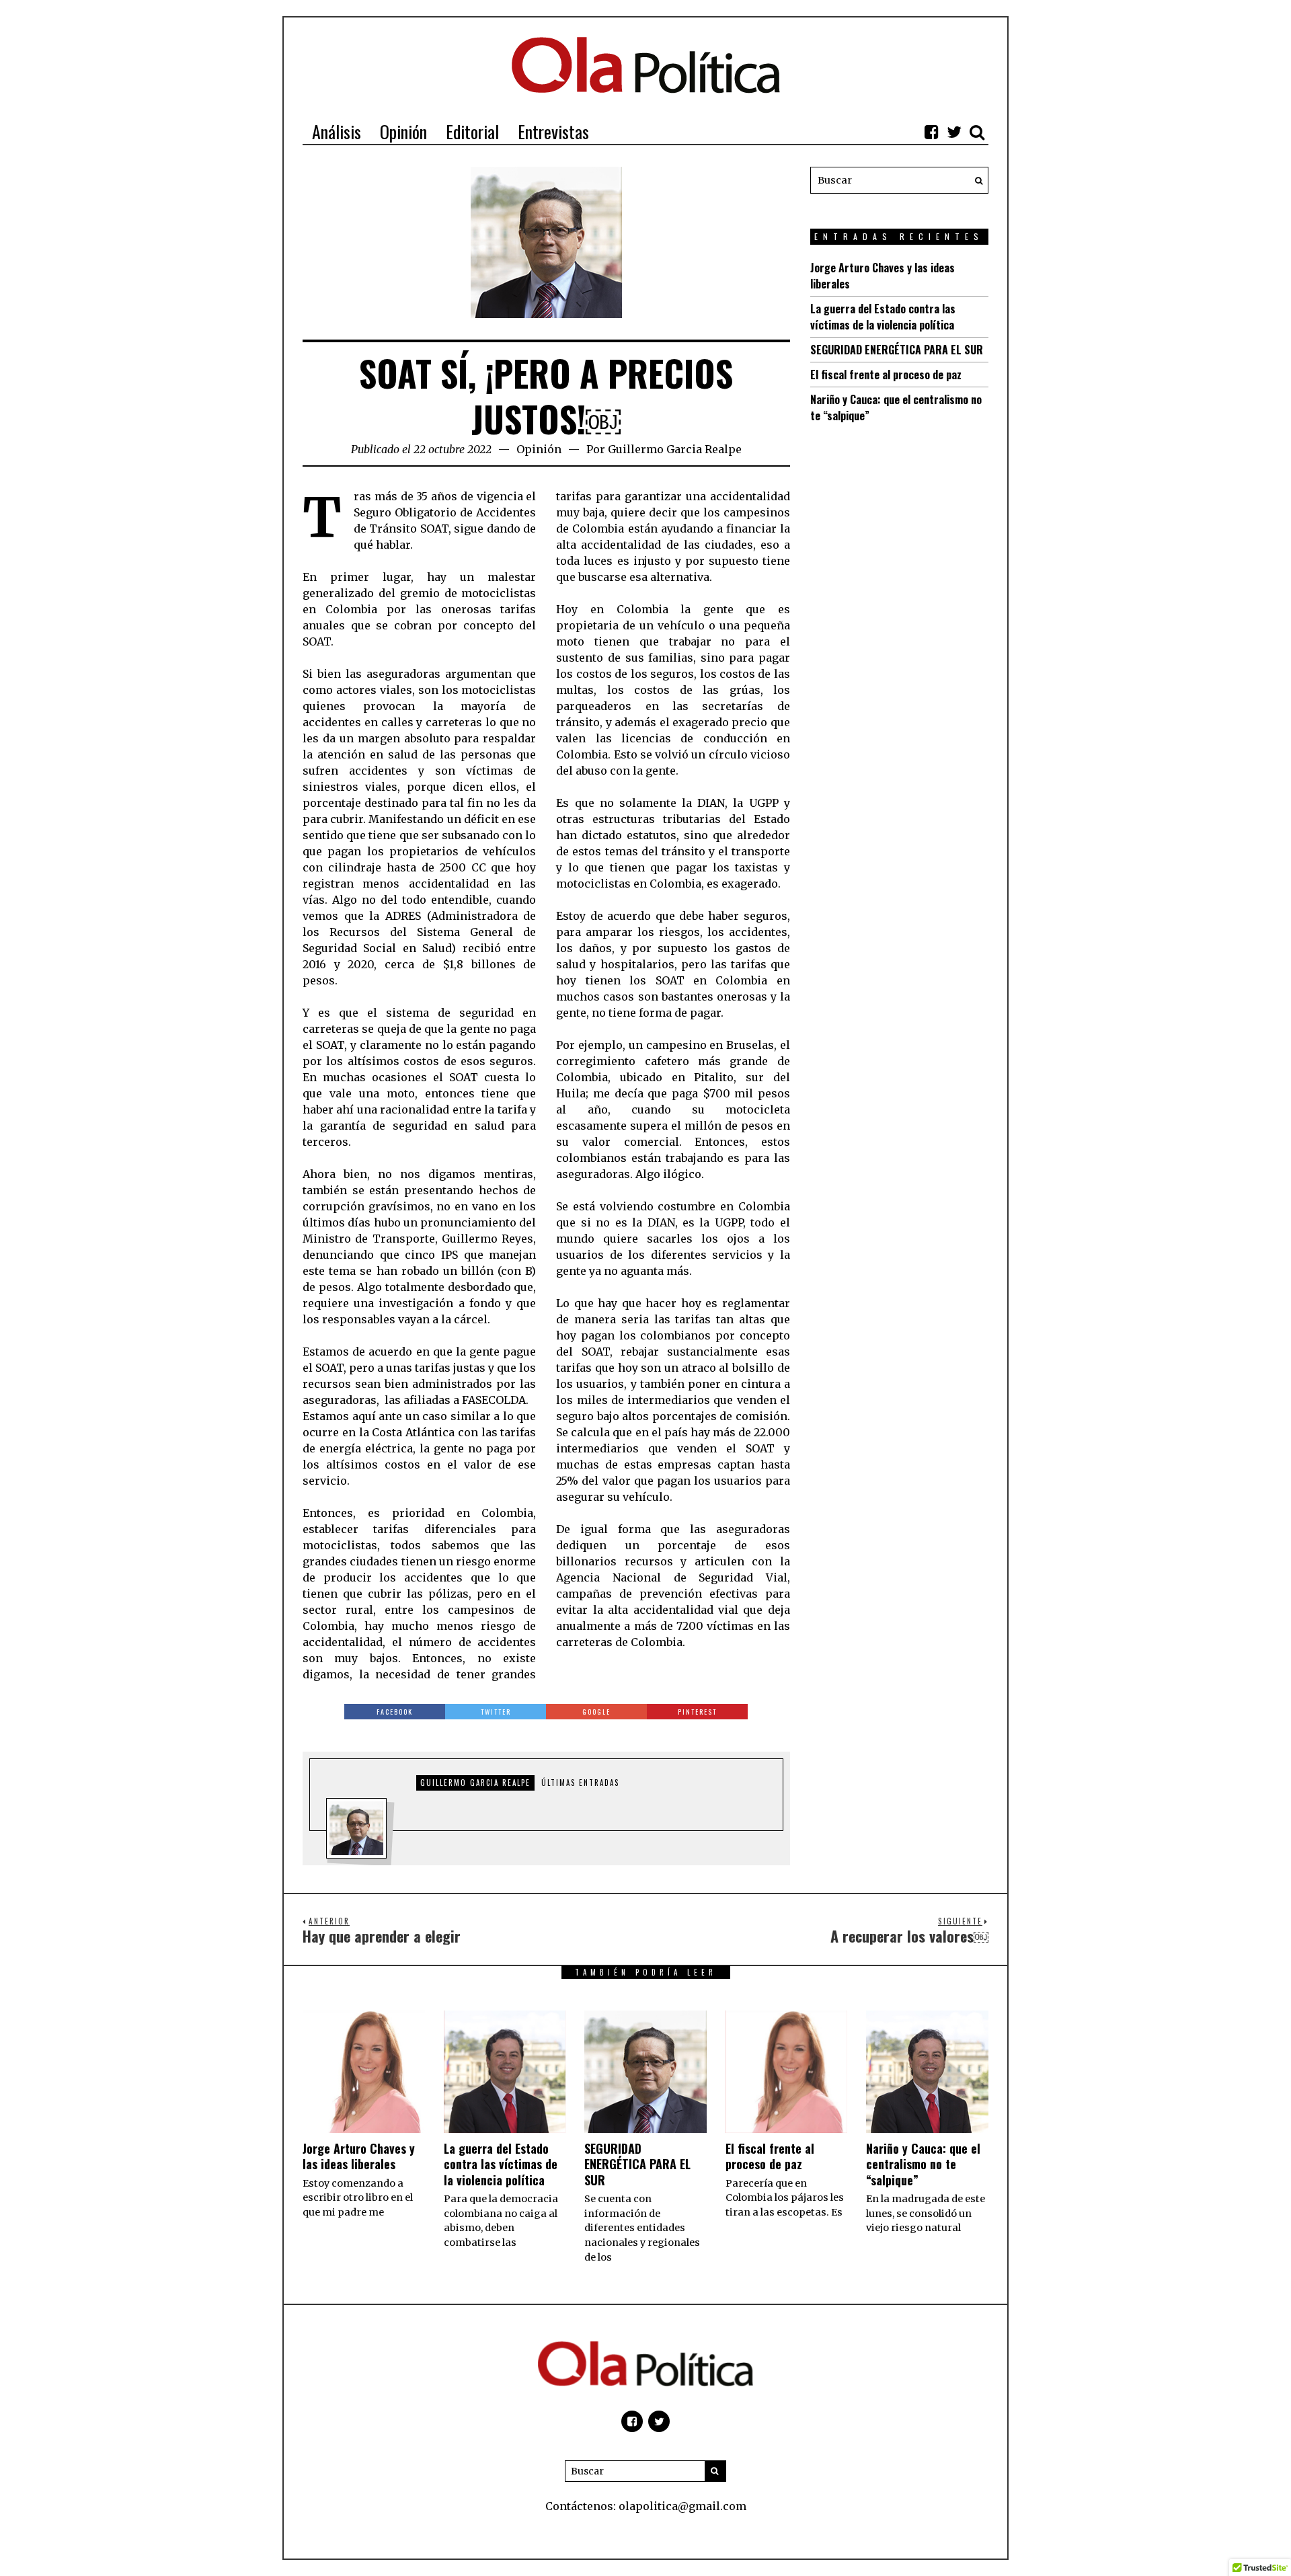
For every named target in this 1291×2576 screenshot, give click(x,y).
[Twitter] (954, 132)
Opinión (539, 449)
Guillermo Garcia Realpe (675, 449)
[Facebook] (931, 132)
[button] (975, 180)
